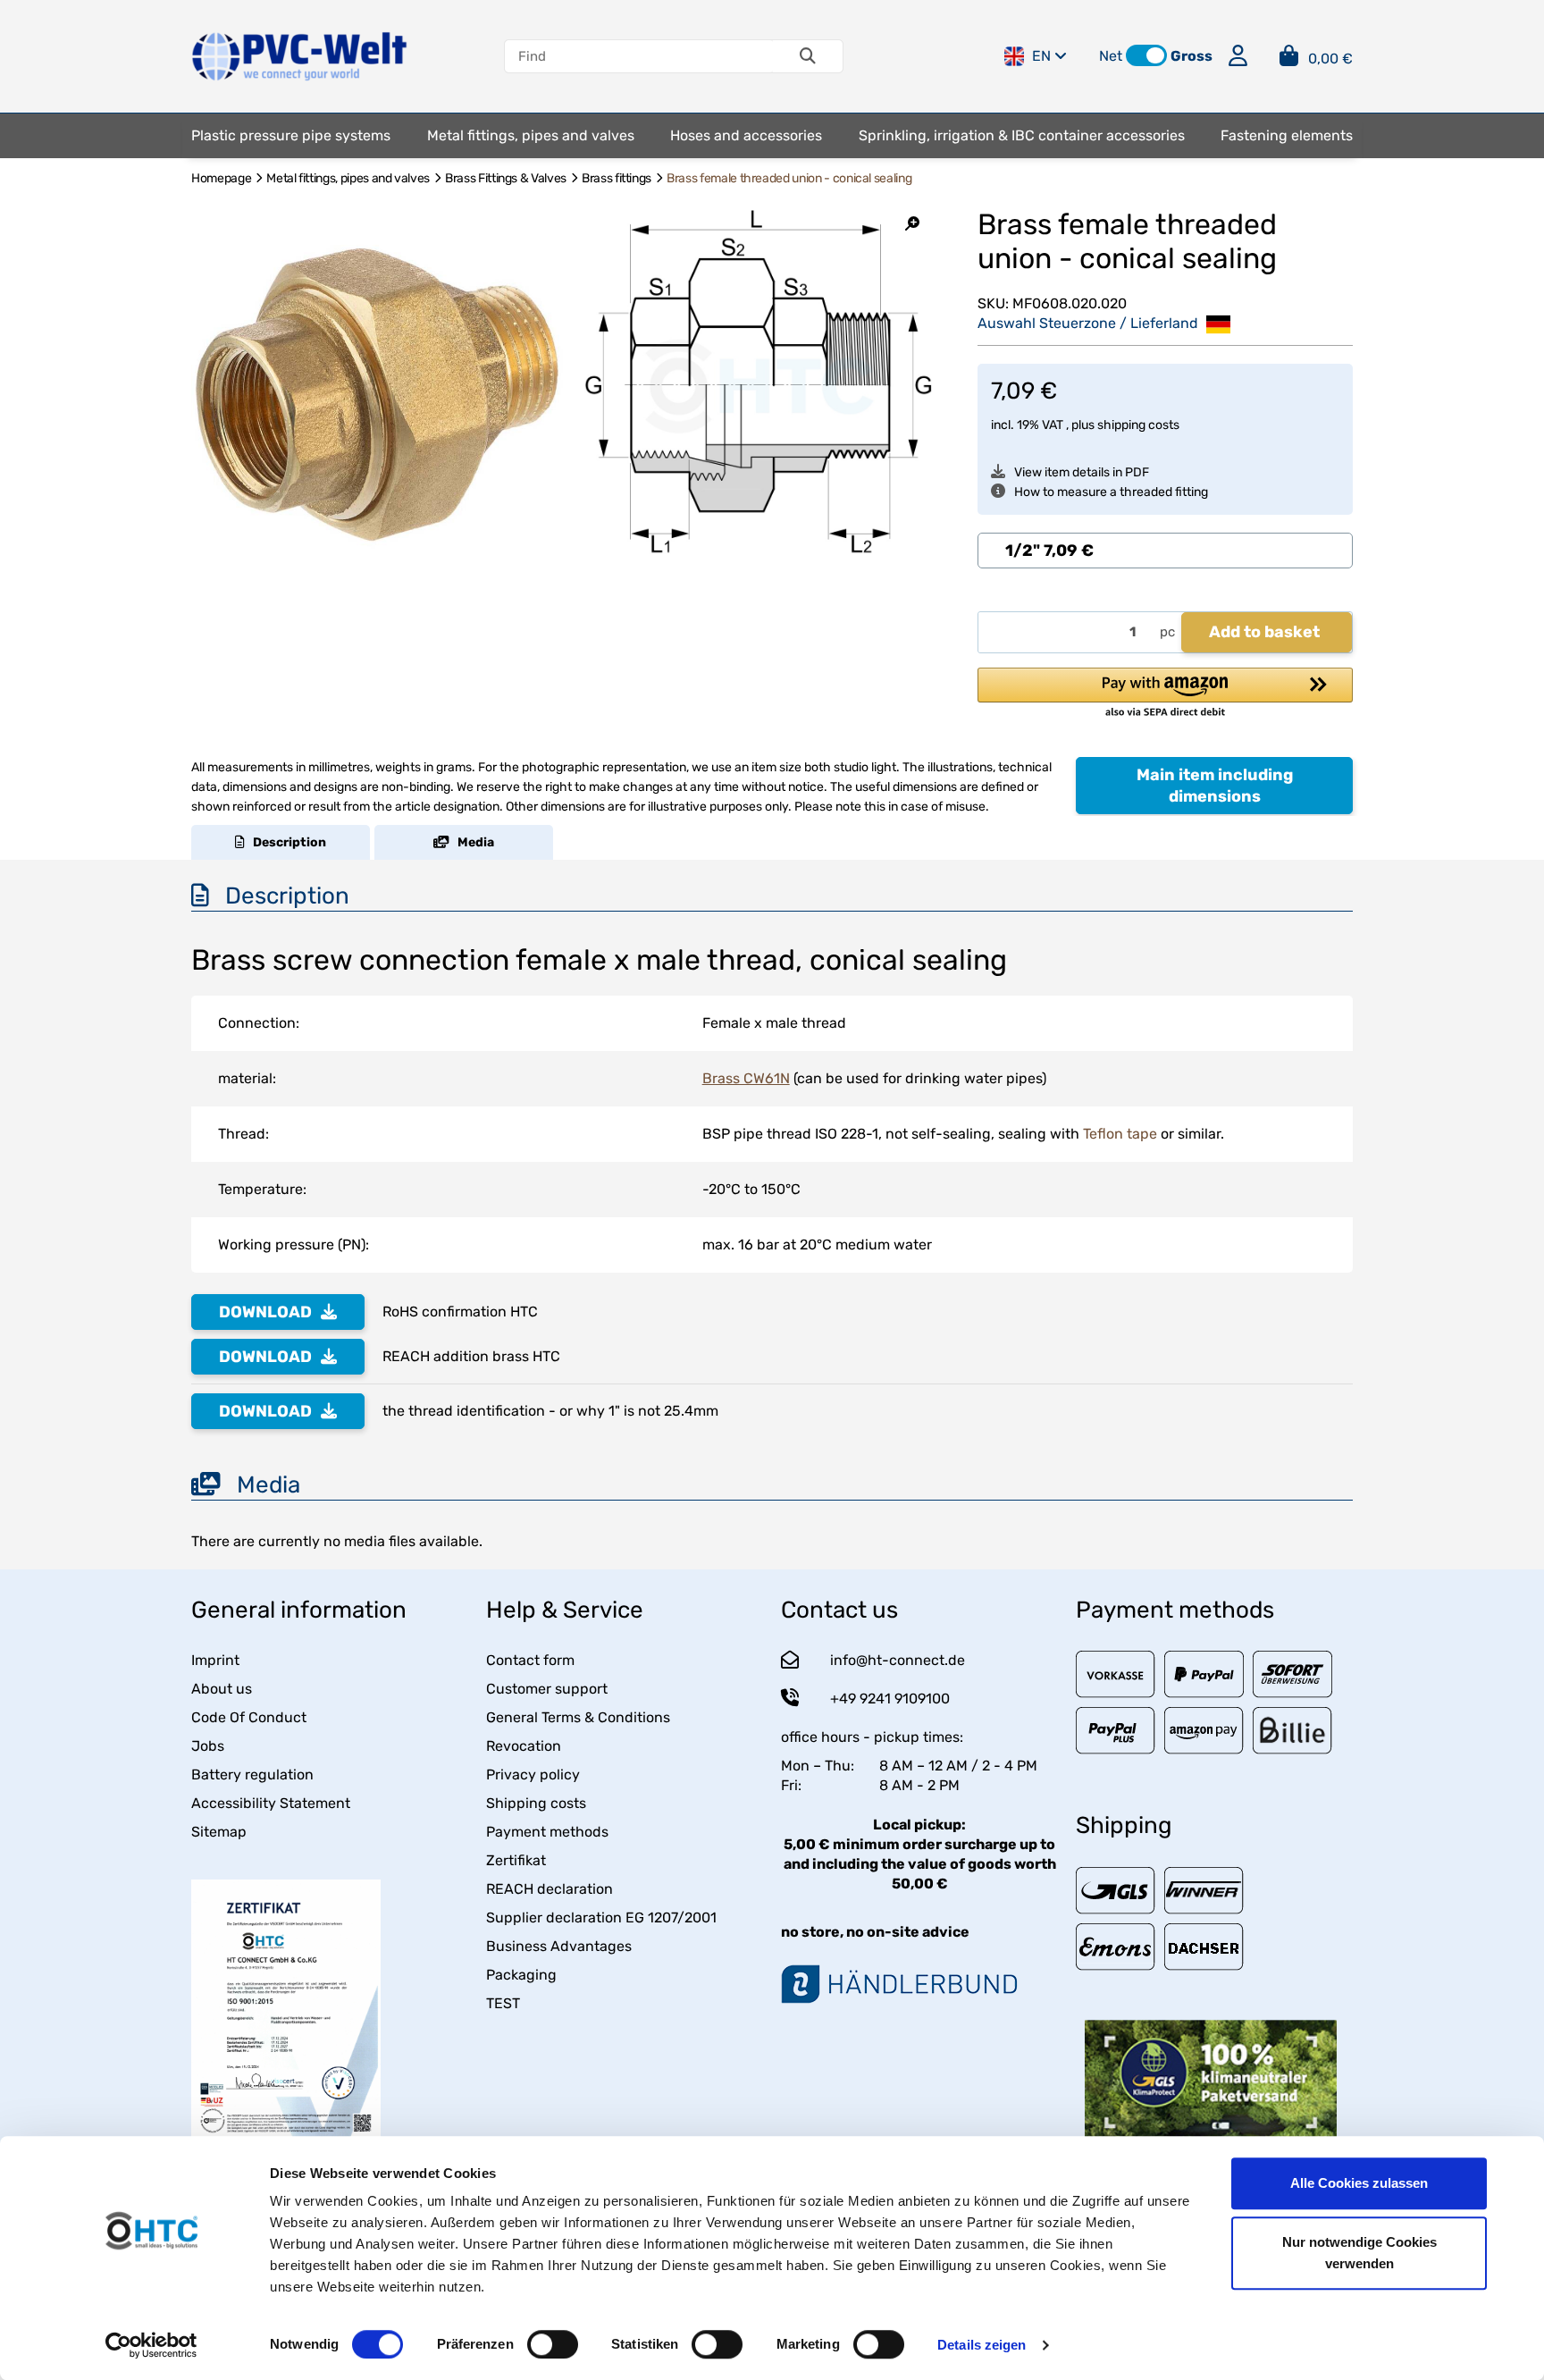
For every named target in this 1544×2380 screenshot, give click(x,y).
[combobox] (1165, 551)
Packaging (521, 1975)
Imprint (215, 1660)
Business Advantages (559, 1946)
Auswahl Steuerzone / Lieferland (1090, 323)
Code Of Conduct (249, 1717)
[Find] (808, 56)
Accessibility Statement (271, 1803)
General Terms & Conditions (578, 1717)
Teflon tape (1120, 1134)
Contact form (530, 1660)
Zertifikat (516, 1860)
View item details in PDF (1082, 472)
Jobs (208, 1746)
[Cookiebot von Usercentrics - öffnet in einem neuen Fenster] (151, 2345)
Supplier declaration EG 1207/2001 (601, 1917)
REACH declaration (550, 1889)
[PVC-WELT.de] (300, 55)
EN (1041, 56)
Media (472, 842)
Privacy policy (533, 1774)
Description (285, 842)
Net (1111, 56)
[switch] (553, 2344)
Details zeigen (982, 2345)
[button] (1146, 55)
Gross (1192, 56)
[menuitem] (291, 136)
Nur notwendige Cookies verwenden (1359, 2253)
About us (222, 1689)
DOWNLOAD (265, 1312)
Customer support (547, 1689)
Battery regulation (252, 1774)
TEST (503, 2003)
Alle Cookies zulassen (1359, 2183)
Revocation (524, 1746)
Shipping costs (536, 1803)
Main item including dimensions (1215, 786)
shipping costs (1138, 425)
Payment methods (547, 1832)
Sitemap (219, 1832)
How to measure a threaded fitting (1111, 492)
